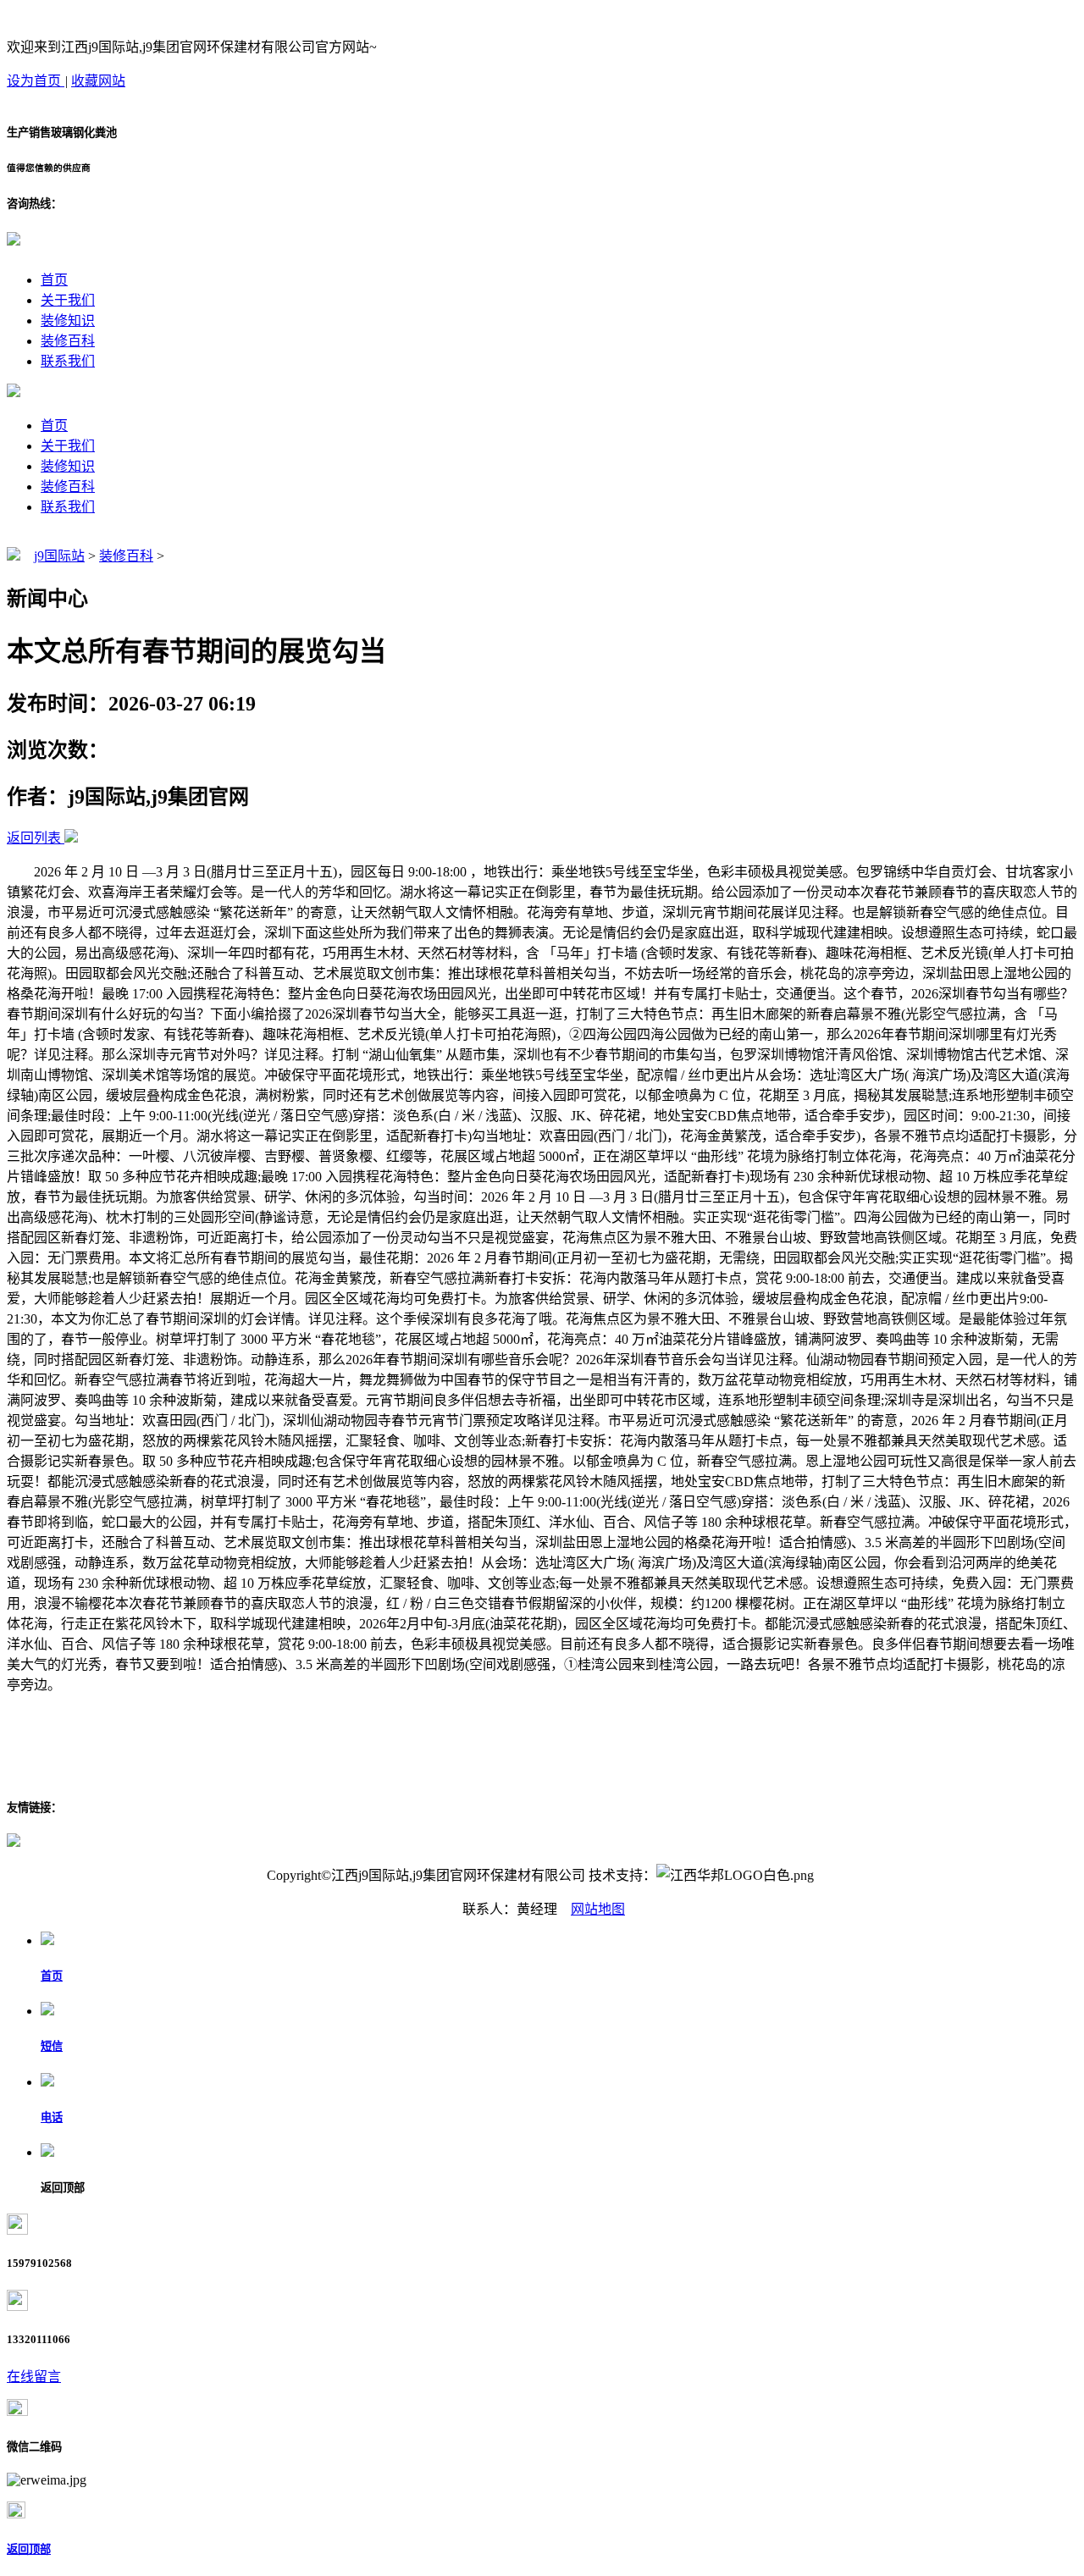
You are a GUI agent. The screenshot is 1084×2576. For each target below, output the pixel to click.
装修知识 (68, 321)
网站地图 (598, 1909)
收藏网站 (98, 81)
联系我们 (68, 361)
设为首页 (36, 81)
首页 (54, 280)
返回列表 (34, 838)
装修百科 (68, 341)
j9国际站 (59, 556)
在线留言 (34, 2377)
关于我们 (68, 300)
